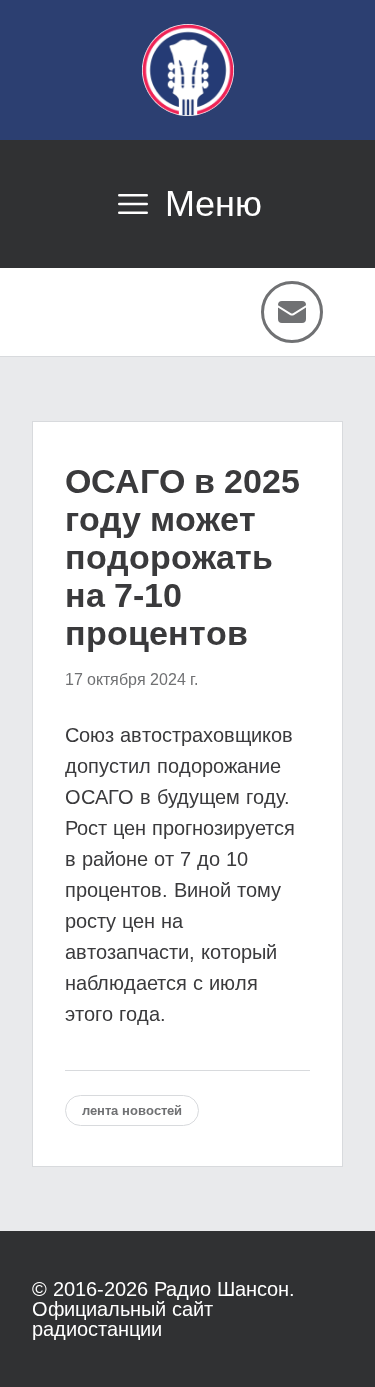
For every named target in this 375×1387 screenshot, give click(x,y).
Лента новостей (132, 1110)
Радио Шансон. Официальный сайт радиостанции (163, 1309)
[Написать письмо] (292, 312)
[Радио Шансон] (188, 70)
